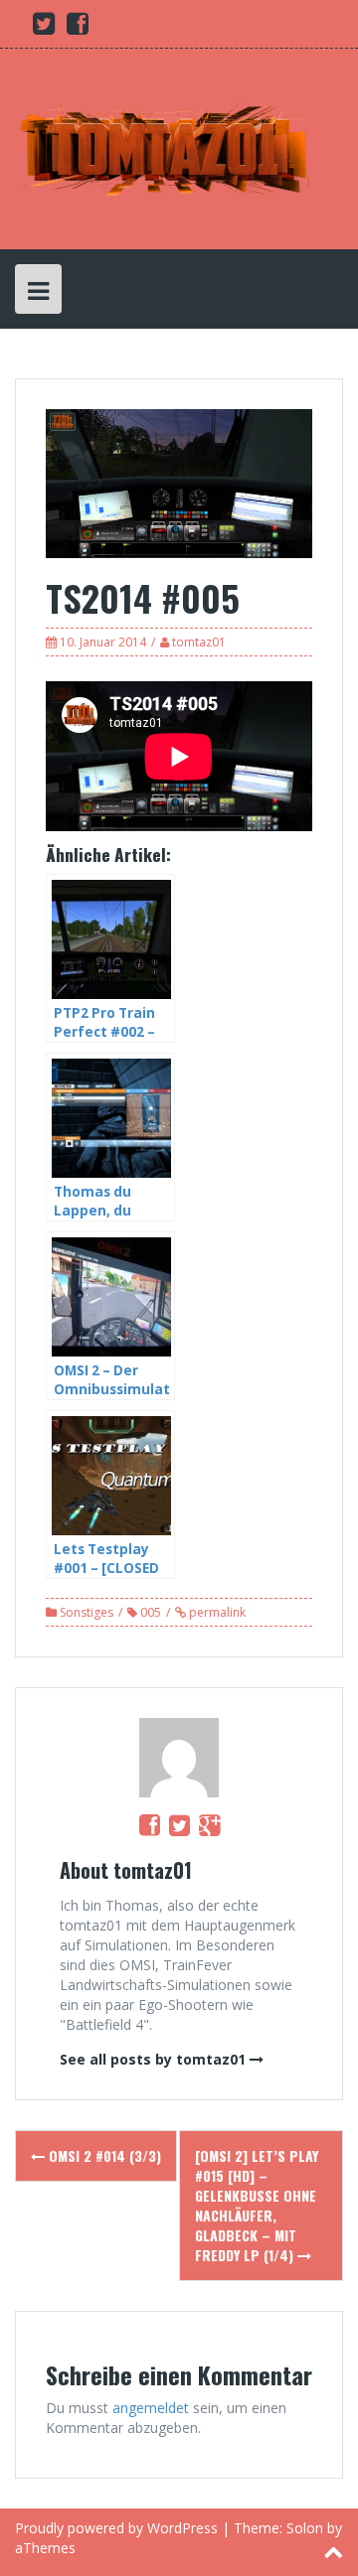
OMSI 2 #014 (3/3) (103, 2155)
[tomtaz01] (164, 147)
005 (151, 1612)
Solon (305, 2528)
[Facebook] (150, 1824)
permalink (216, 1612)
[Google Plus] (209, 1824)
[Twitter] (179, 1824)
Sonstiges (87, 1612)
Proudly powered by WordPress (116, 2528)
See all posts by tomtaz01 (153, 2059)
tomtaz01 (199, 642)
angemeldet (151, 2408)
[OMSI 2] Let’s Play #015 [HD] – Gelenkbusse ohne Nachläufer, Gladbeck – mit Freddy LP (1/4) (257, 2205)
